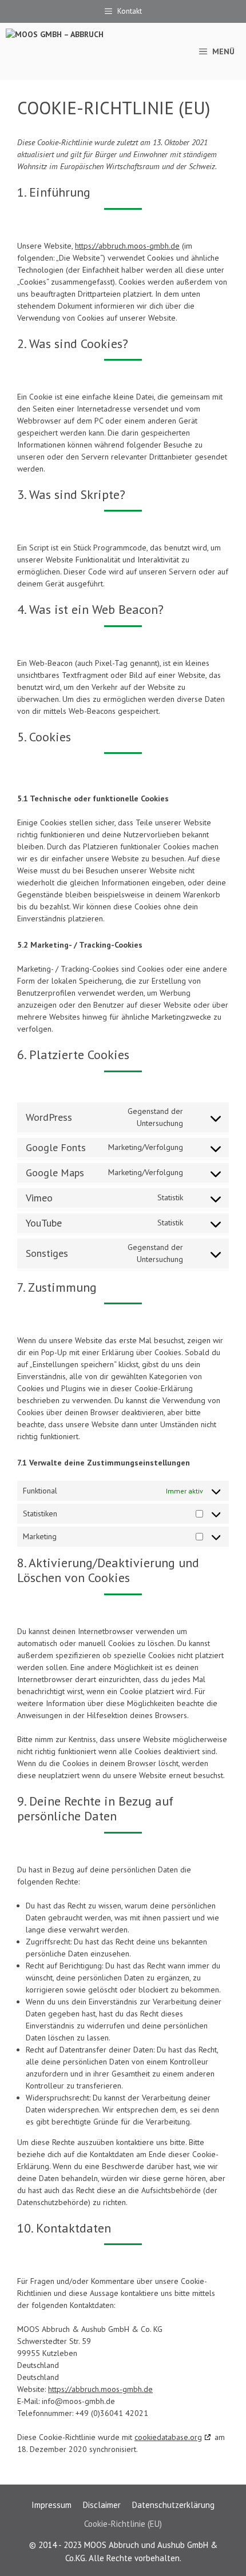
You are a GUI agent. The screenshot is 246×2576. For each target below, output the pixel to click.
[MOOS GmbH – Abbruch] (70, 51)
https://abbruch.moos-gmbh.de (127, 246)
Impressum (51, 2505)
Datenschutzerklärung (173, 2505)
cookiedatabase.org (168, 2437)
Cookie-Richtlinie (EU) (123, 2524)
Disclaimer (102, 2505)
